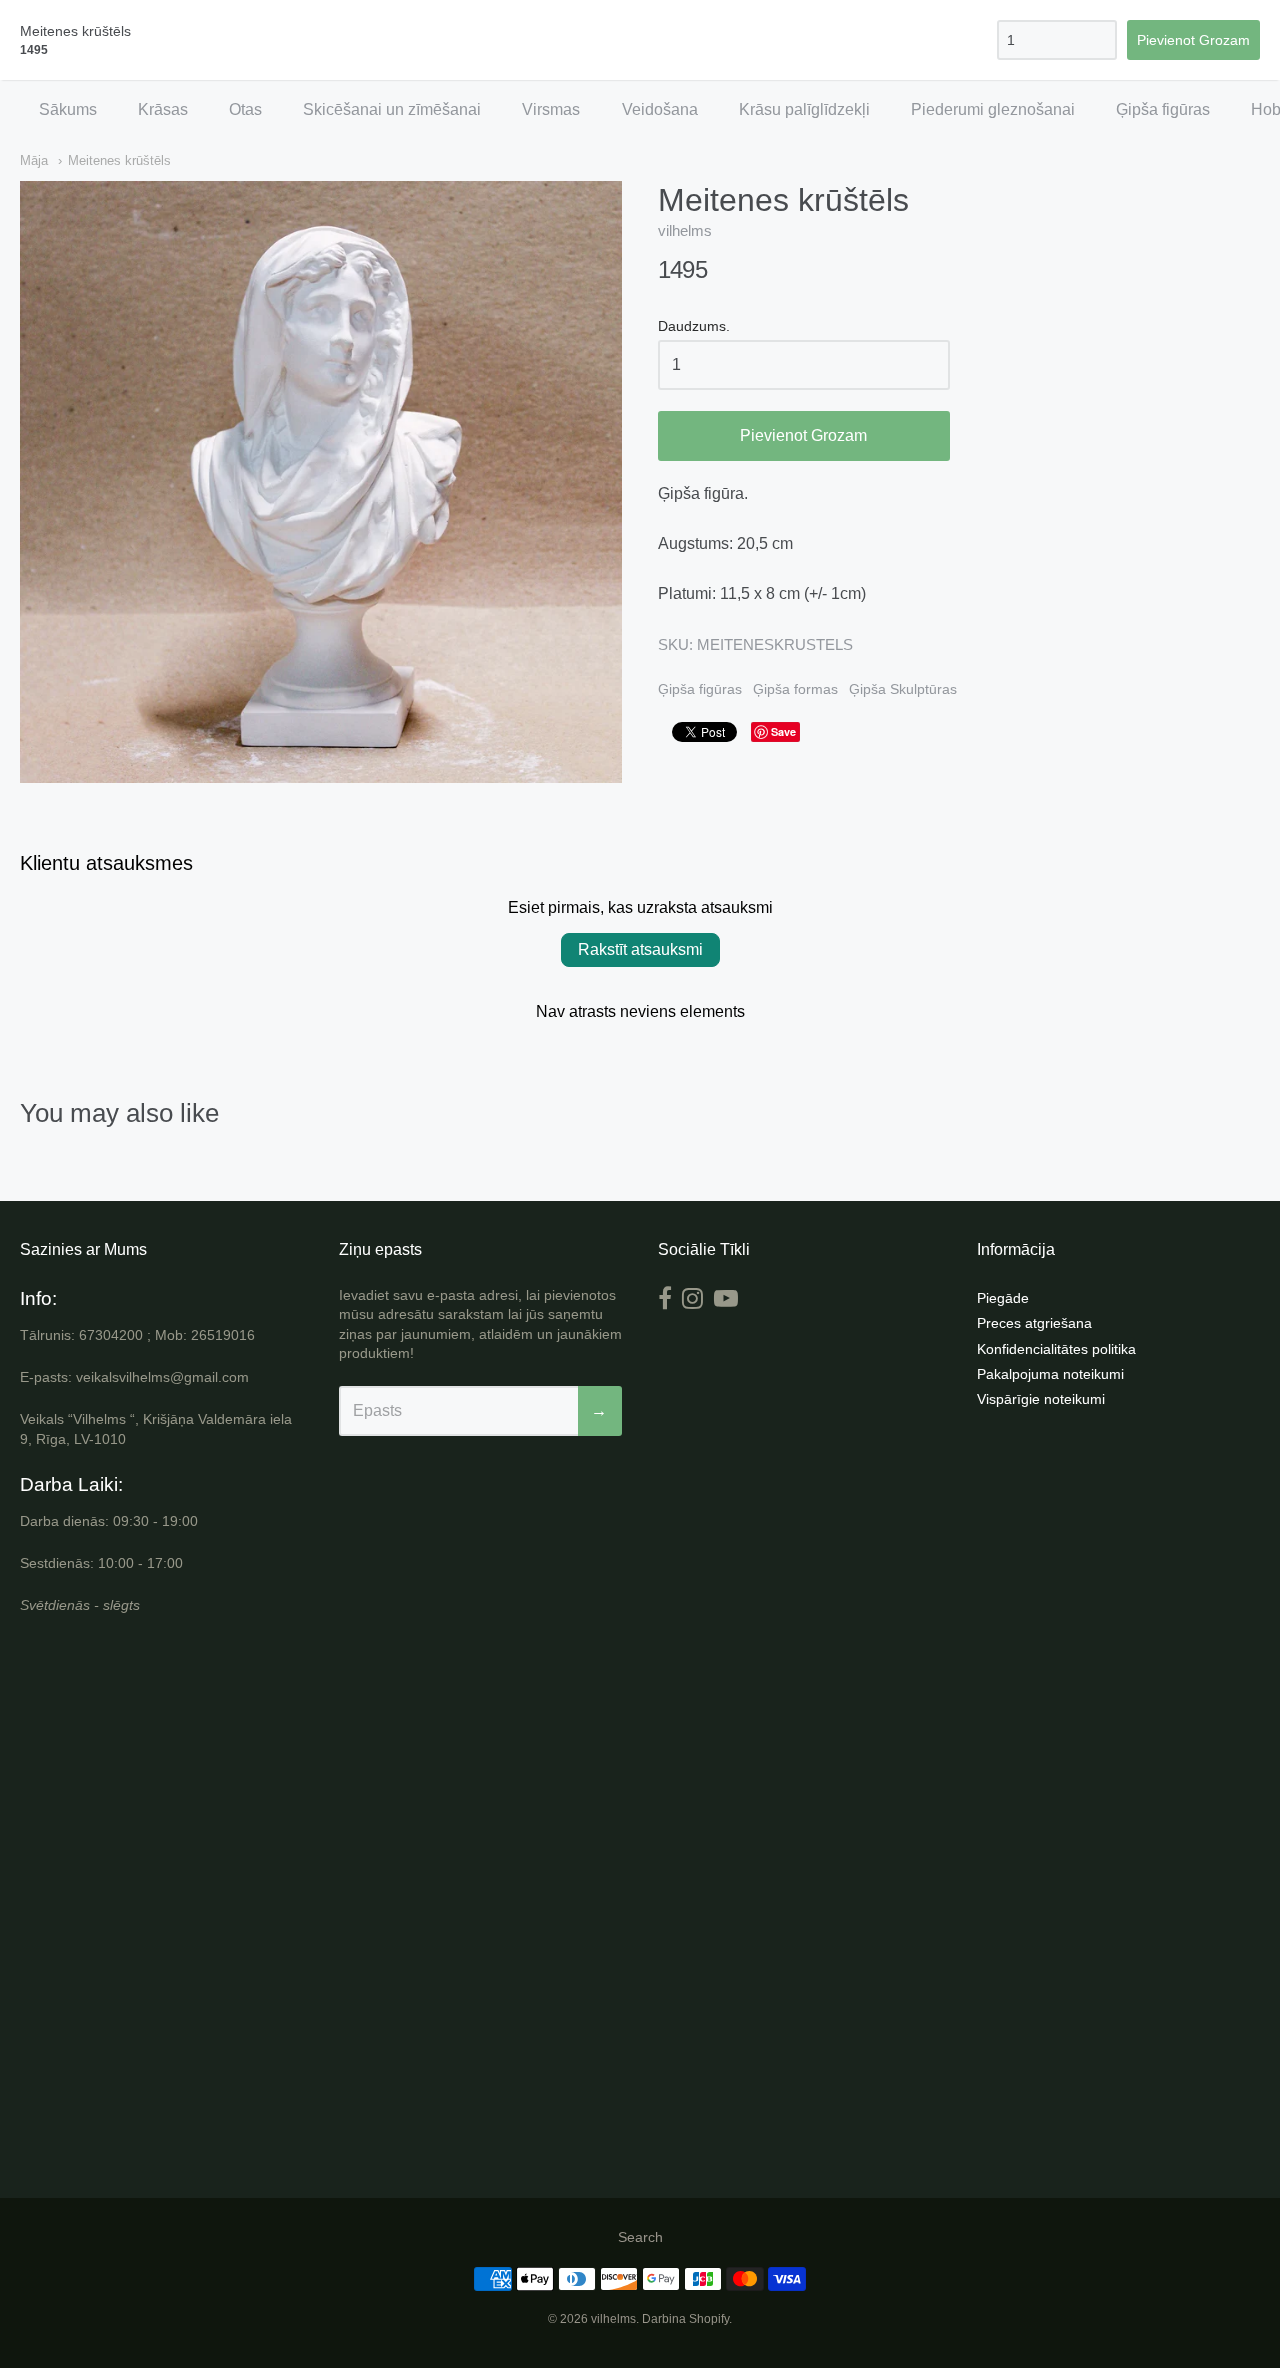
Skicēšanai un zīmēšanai (392, 109)
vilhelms (685, 230)
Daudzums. (694, 326)
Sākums (68, 109)
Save (783, 731)
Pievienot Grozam (803, 435)
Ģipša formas (795, 689)
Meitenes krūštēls (119, 160)
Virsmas (551, 109)
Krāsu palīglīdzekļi (804, 109)
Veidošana (660, 109)
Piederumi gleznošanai (993, 109)
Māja (34, 160)
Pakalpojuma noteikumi (1050, 1374)
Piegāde (1003, 1298)
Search (640, 2237)
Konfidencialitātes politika (1056, 1349)
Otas (245, 109)
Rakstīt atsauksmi (640, 949)
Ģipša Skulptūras (903, 689)
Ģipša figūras (1163, 109)
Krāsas (163, 109)
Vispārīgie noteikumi (1041, 1399)
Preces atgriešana (1034, 1323)
